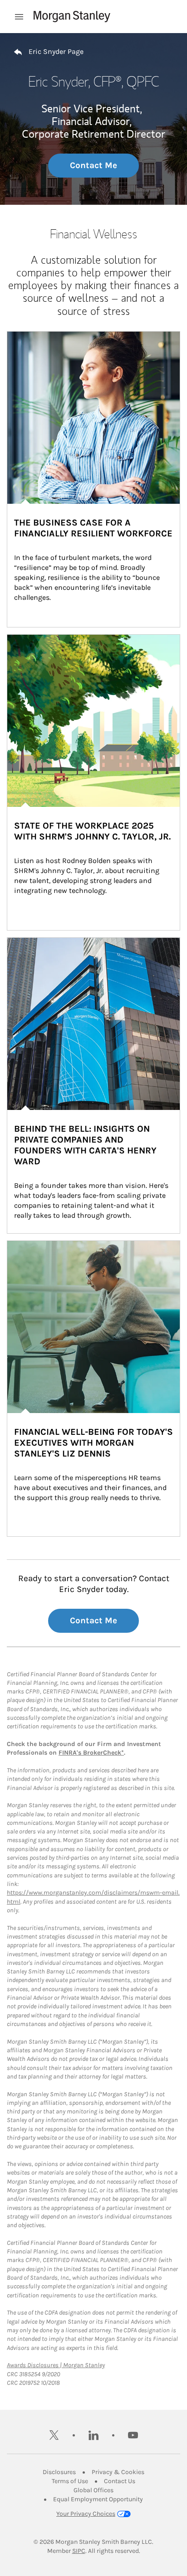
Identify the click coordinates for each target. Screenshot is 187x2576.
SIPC (79, 2551)
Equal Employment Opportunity (98, 2499)
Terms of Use (70, 2481)
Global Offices (93, 2490)
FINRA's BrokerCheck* (91, 1753)
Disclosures (59, 2472)
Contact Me (93, 165)
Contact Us (120, 2481)
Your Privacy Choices (86, 2514)
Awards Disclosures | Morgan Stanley (56, 2365)
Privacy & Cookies (118, 2472)
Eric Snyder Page (56, 51)
